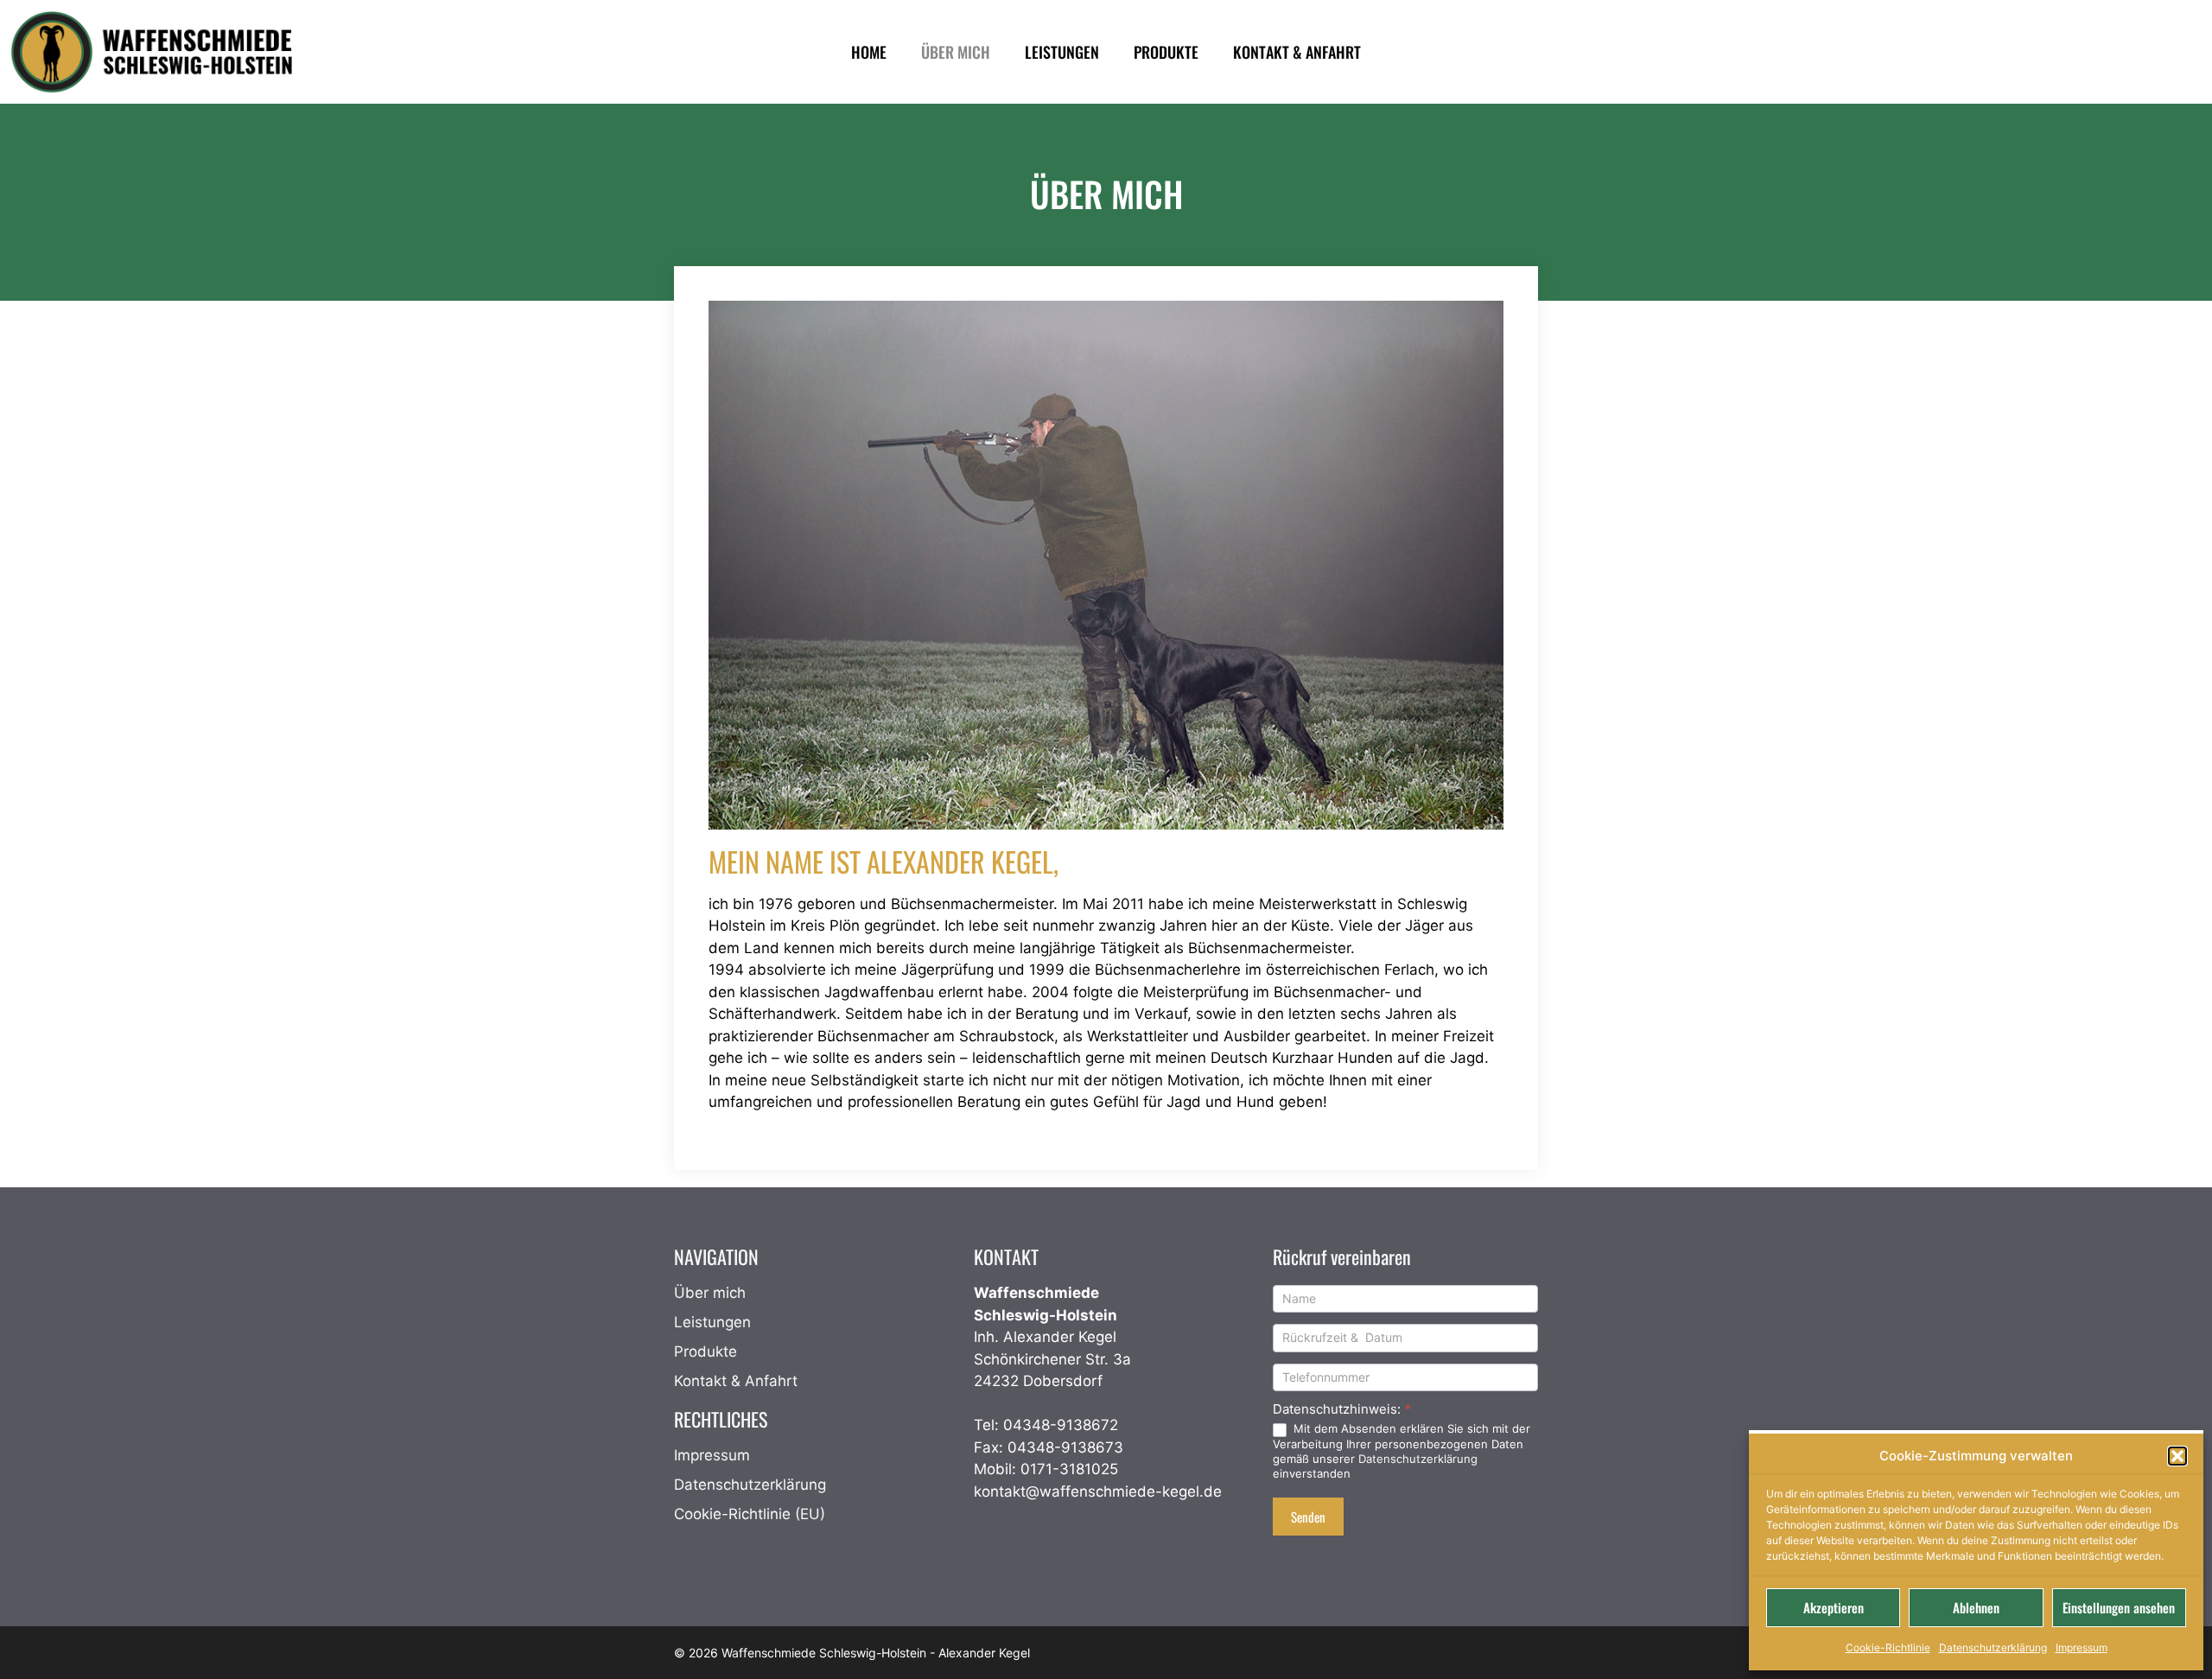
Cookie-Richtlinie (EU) (750, 1514)
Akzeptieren (1834, 1607)
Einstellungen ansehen (2119, 1607)
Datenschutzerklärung (1993, 1647)
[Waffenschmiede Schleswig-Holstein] (156, 52)
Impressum (2082, 1647)
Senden (1308, 1517)
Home (869, 52)
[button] (2177, 1456)
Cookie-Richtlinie (1888, 1647)
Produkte (1166, 52)
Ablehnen (1976, 1607)
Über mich (956, 52)
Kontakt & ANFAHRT (1297, 52)
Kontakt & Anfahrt (736, 1381)
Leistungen (1062, 52)
